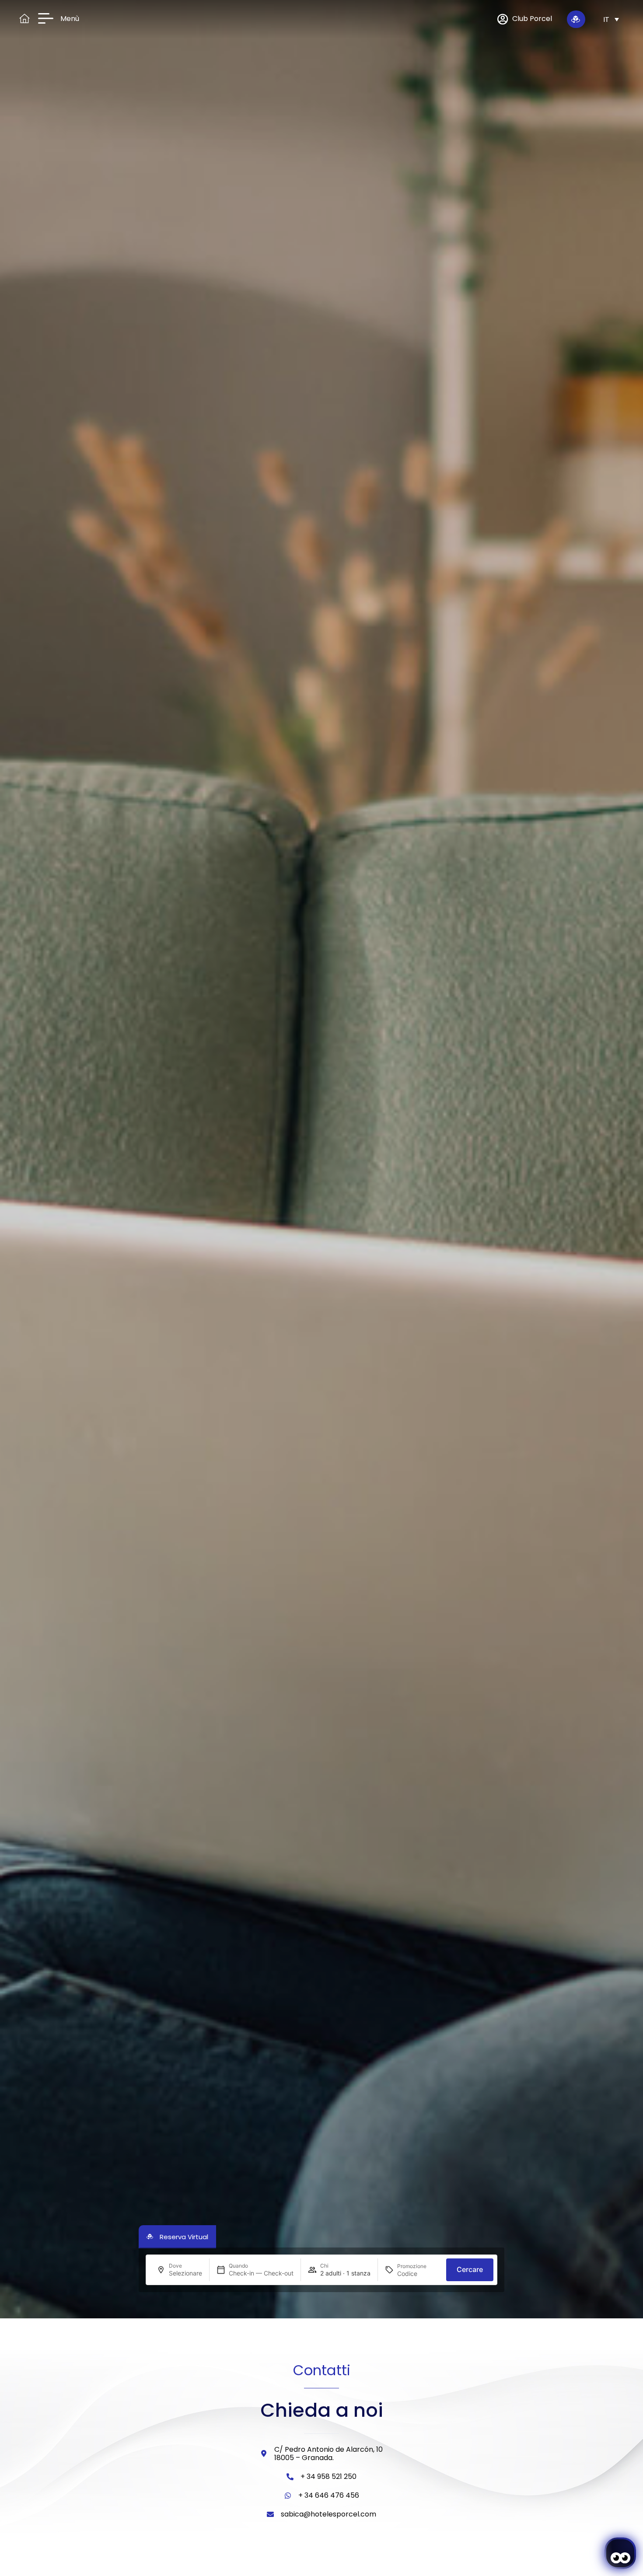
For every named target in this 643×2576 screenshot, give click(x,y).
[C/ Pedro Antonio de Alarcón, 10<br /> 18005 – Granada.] (264, 2454)
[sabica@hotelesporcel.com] (270, 2514)
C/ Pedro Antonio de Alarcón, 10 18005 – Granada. (328, 2454)
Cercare (470, 2269)
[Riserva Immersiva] (576, 19)
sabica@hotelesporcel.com (328, 2514)
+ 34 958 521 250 (328, 2476)
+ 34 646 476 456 (329, 2495)
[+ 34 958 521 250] (290, 2477)
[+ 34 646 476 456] (288, 2496)
